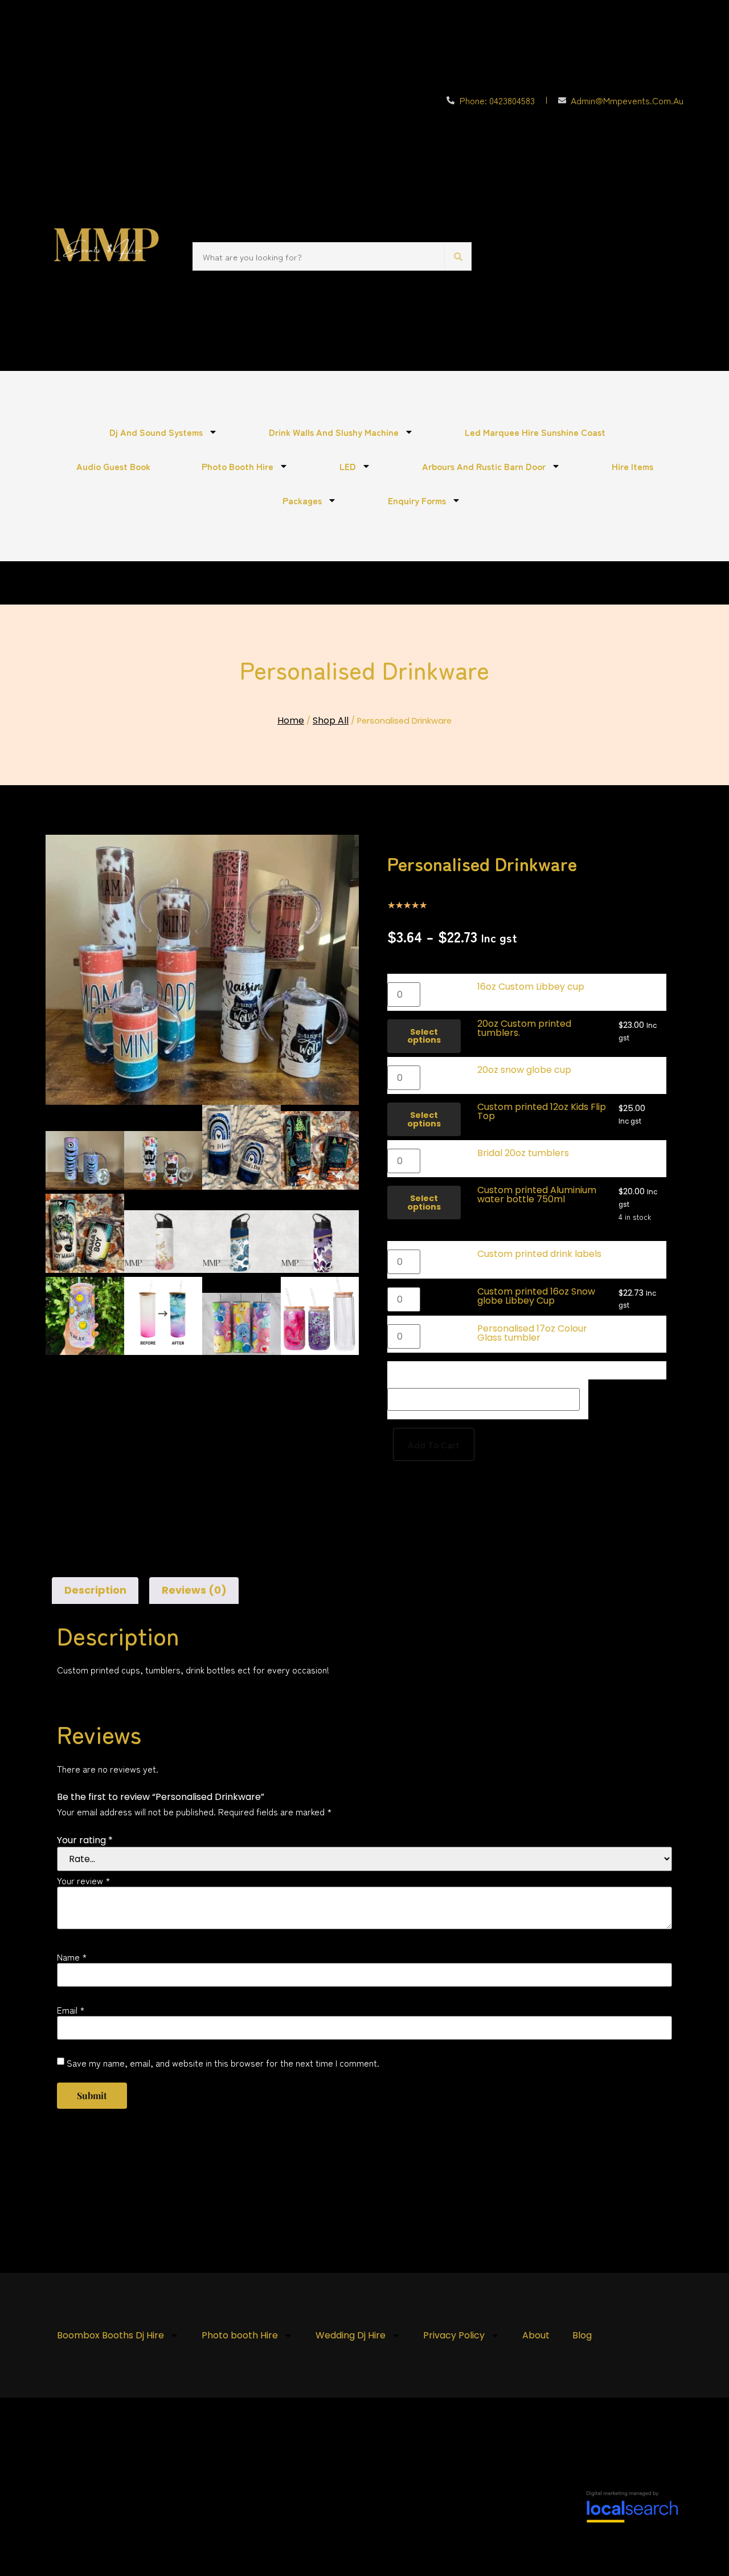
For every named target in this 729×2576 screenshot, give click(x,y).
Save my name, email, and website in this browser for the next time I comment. (223, 2063)
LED (348, 466)
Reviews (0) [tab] (194, 1590)
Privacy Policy (454, 2335)
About (536, 2335)
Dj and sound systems (156, 432)
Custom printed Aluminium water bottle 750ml (537, 1195)
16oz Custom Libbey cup (531, 987)
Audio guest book (113, 466)
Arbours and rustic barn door (484, 466)
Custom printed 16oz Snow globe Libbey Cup (536, 1296)
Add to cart (434, 1444)
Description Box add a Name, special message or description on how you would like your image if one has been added (518, 1370)
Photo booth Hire (237, 466)
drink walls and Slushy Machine (334, 432)
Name (72, 1957)
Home (291, 720)
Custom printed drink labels (539, 1254)
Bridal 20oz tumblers (523, 1153)
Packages (302, 500)
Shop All (331, 720)
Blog (582, 2335)
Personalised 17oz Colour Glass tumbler (532, 1333)
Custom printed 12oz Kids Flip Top (542, 1111)
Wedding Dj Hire (351, 2335)
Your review (84, 1880)
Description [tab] (95, 1590)
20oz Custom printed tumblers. (524, 1028)
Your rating (85, 1840)
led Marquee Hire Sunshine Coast (535, 432)
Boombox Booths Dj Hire (110, 2335)
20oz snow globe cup (524, 1070)
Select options (424, 1036)
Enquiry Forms (417, 500)
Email (71, 2010)
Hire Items (632, 466)
